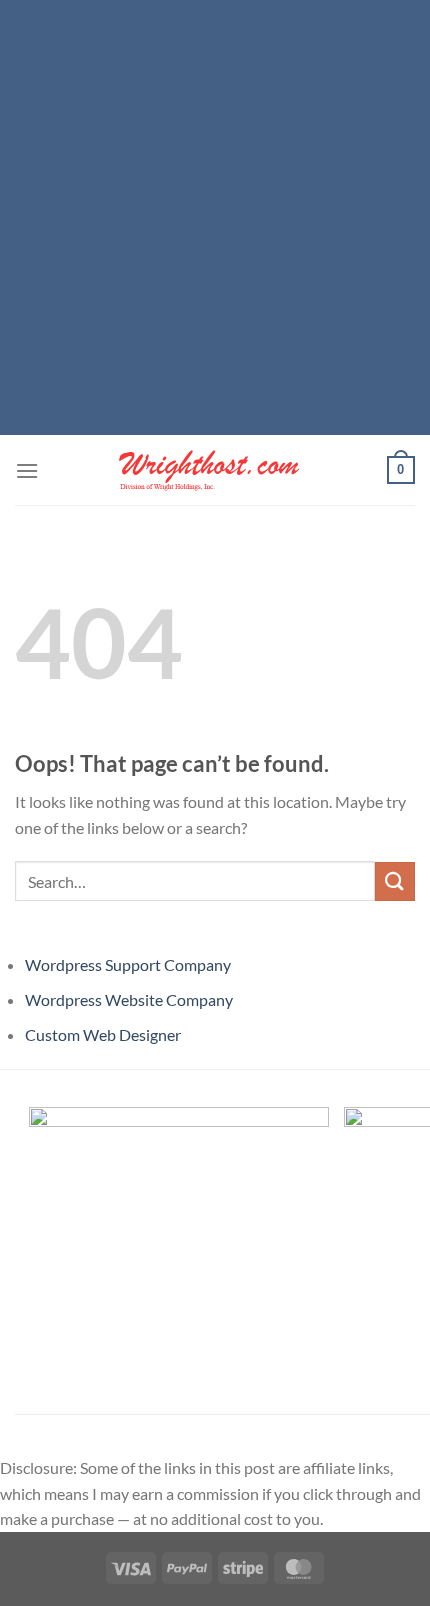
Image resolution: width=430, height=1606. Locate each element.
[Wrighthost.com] (215, 470)
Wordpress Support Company (128, 964)
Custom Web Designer (103, 1034)
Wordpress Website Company (129, 999)
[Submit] (395, 881)
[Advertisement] (215, 215)
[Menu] (27, 470)
